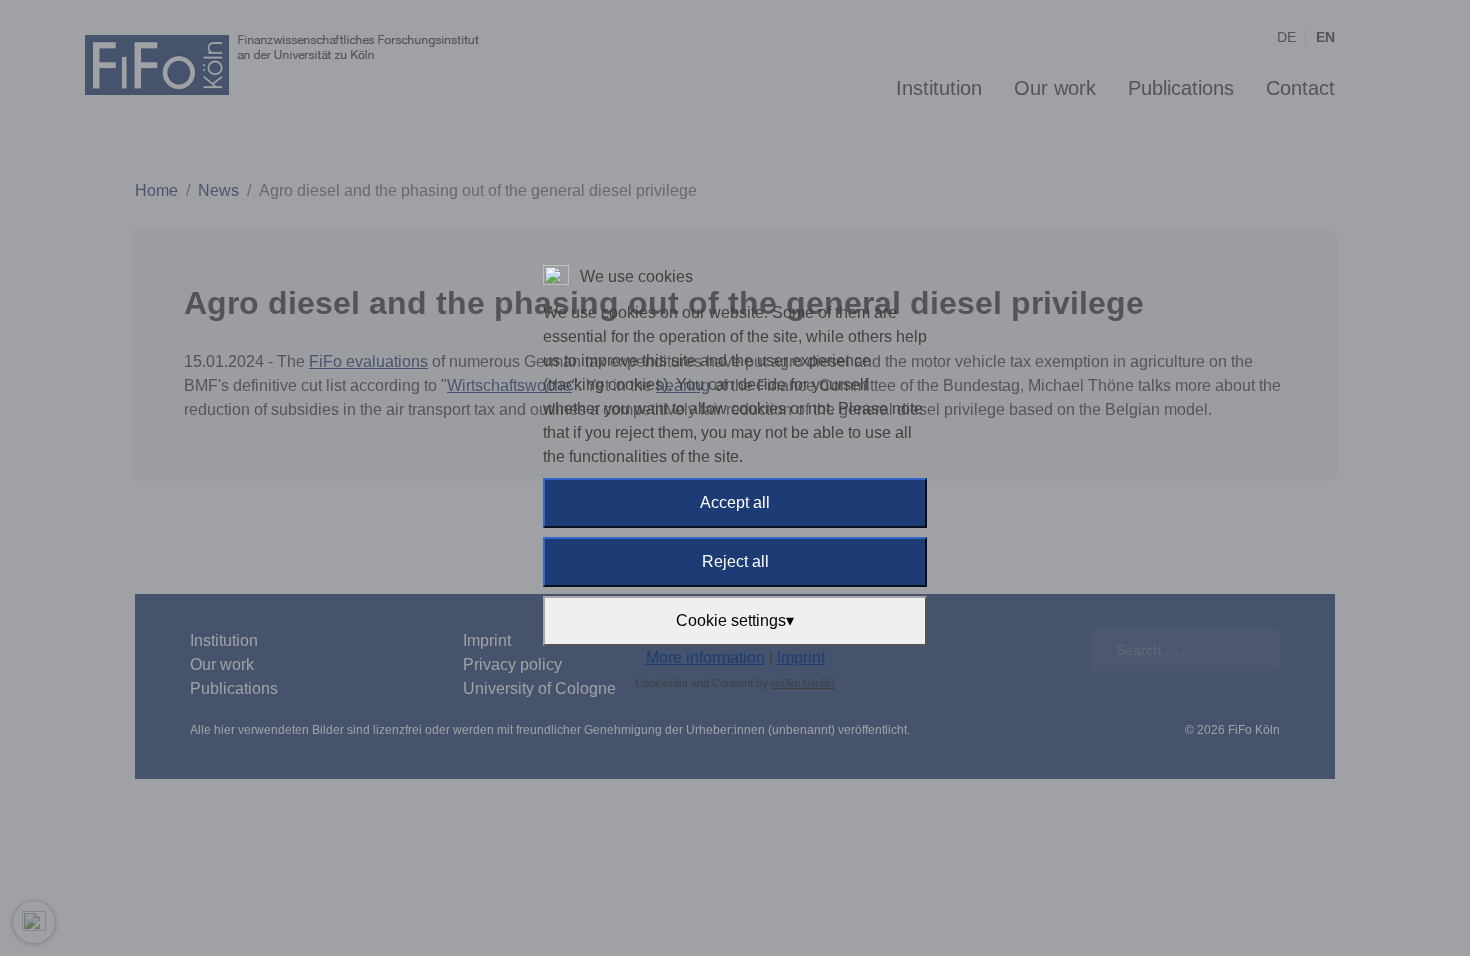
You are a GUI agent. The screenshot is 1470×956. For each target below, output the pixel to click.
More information (705, 657)
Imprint (801, 657)
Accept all (735, 502)
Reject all (735, 561)
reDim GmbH (803, 683)
